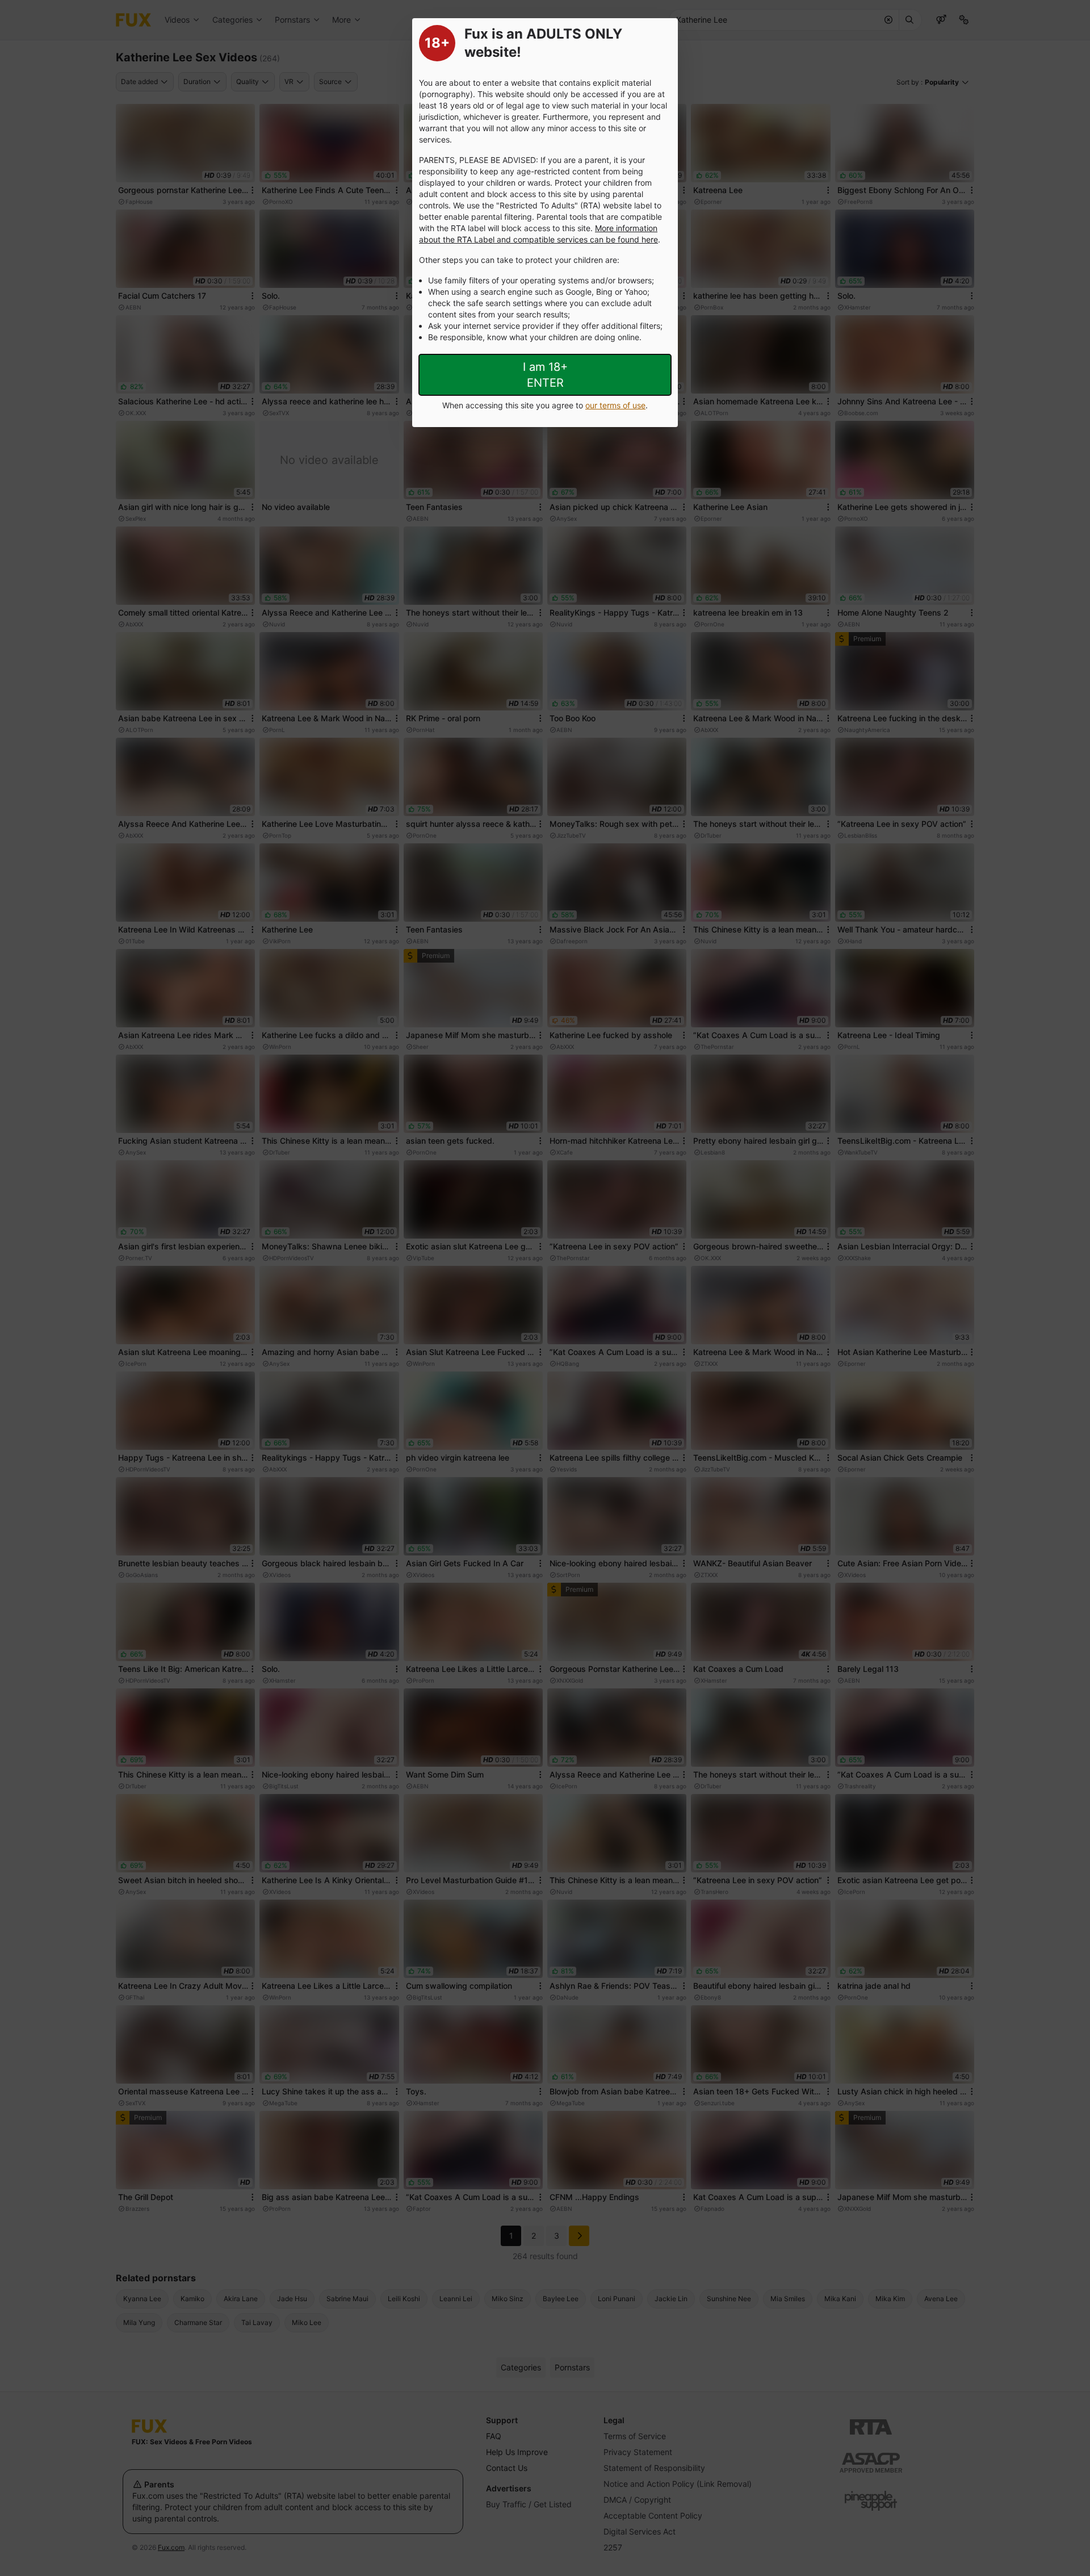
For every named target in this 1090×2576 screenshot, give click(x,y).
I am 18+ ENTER (545, 375)
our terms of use (615, 405)
